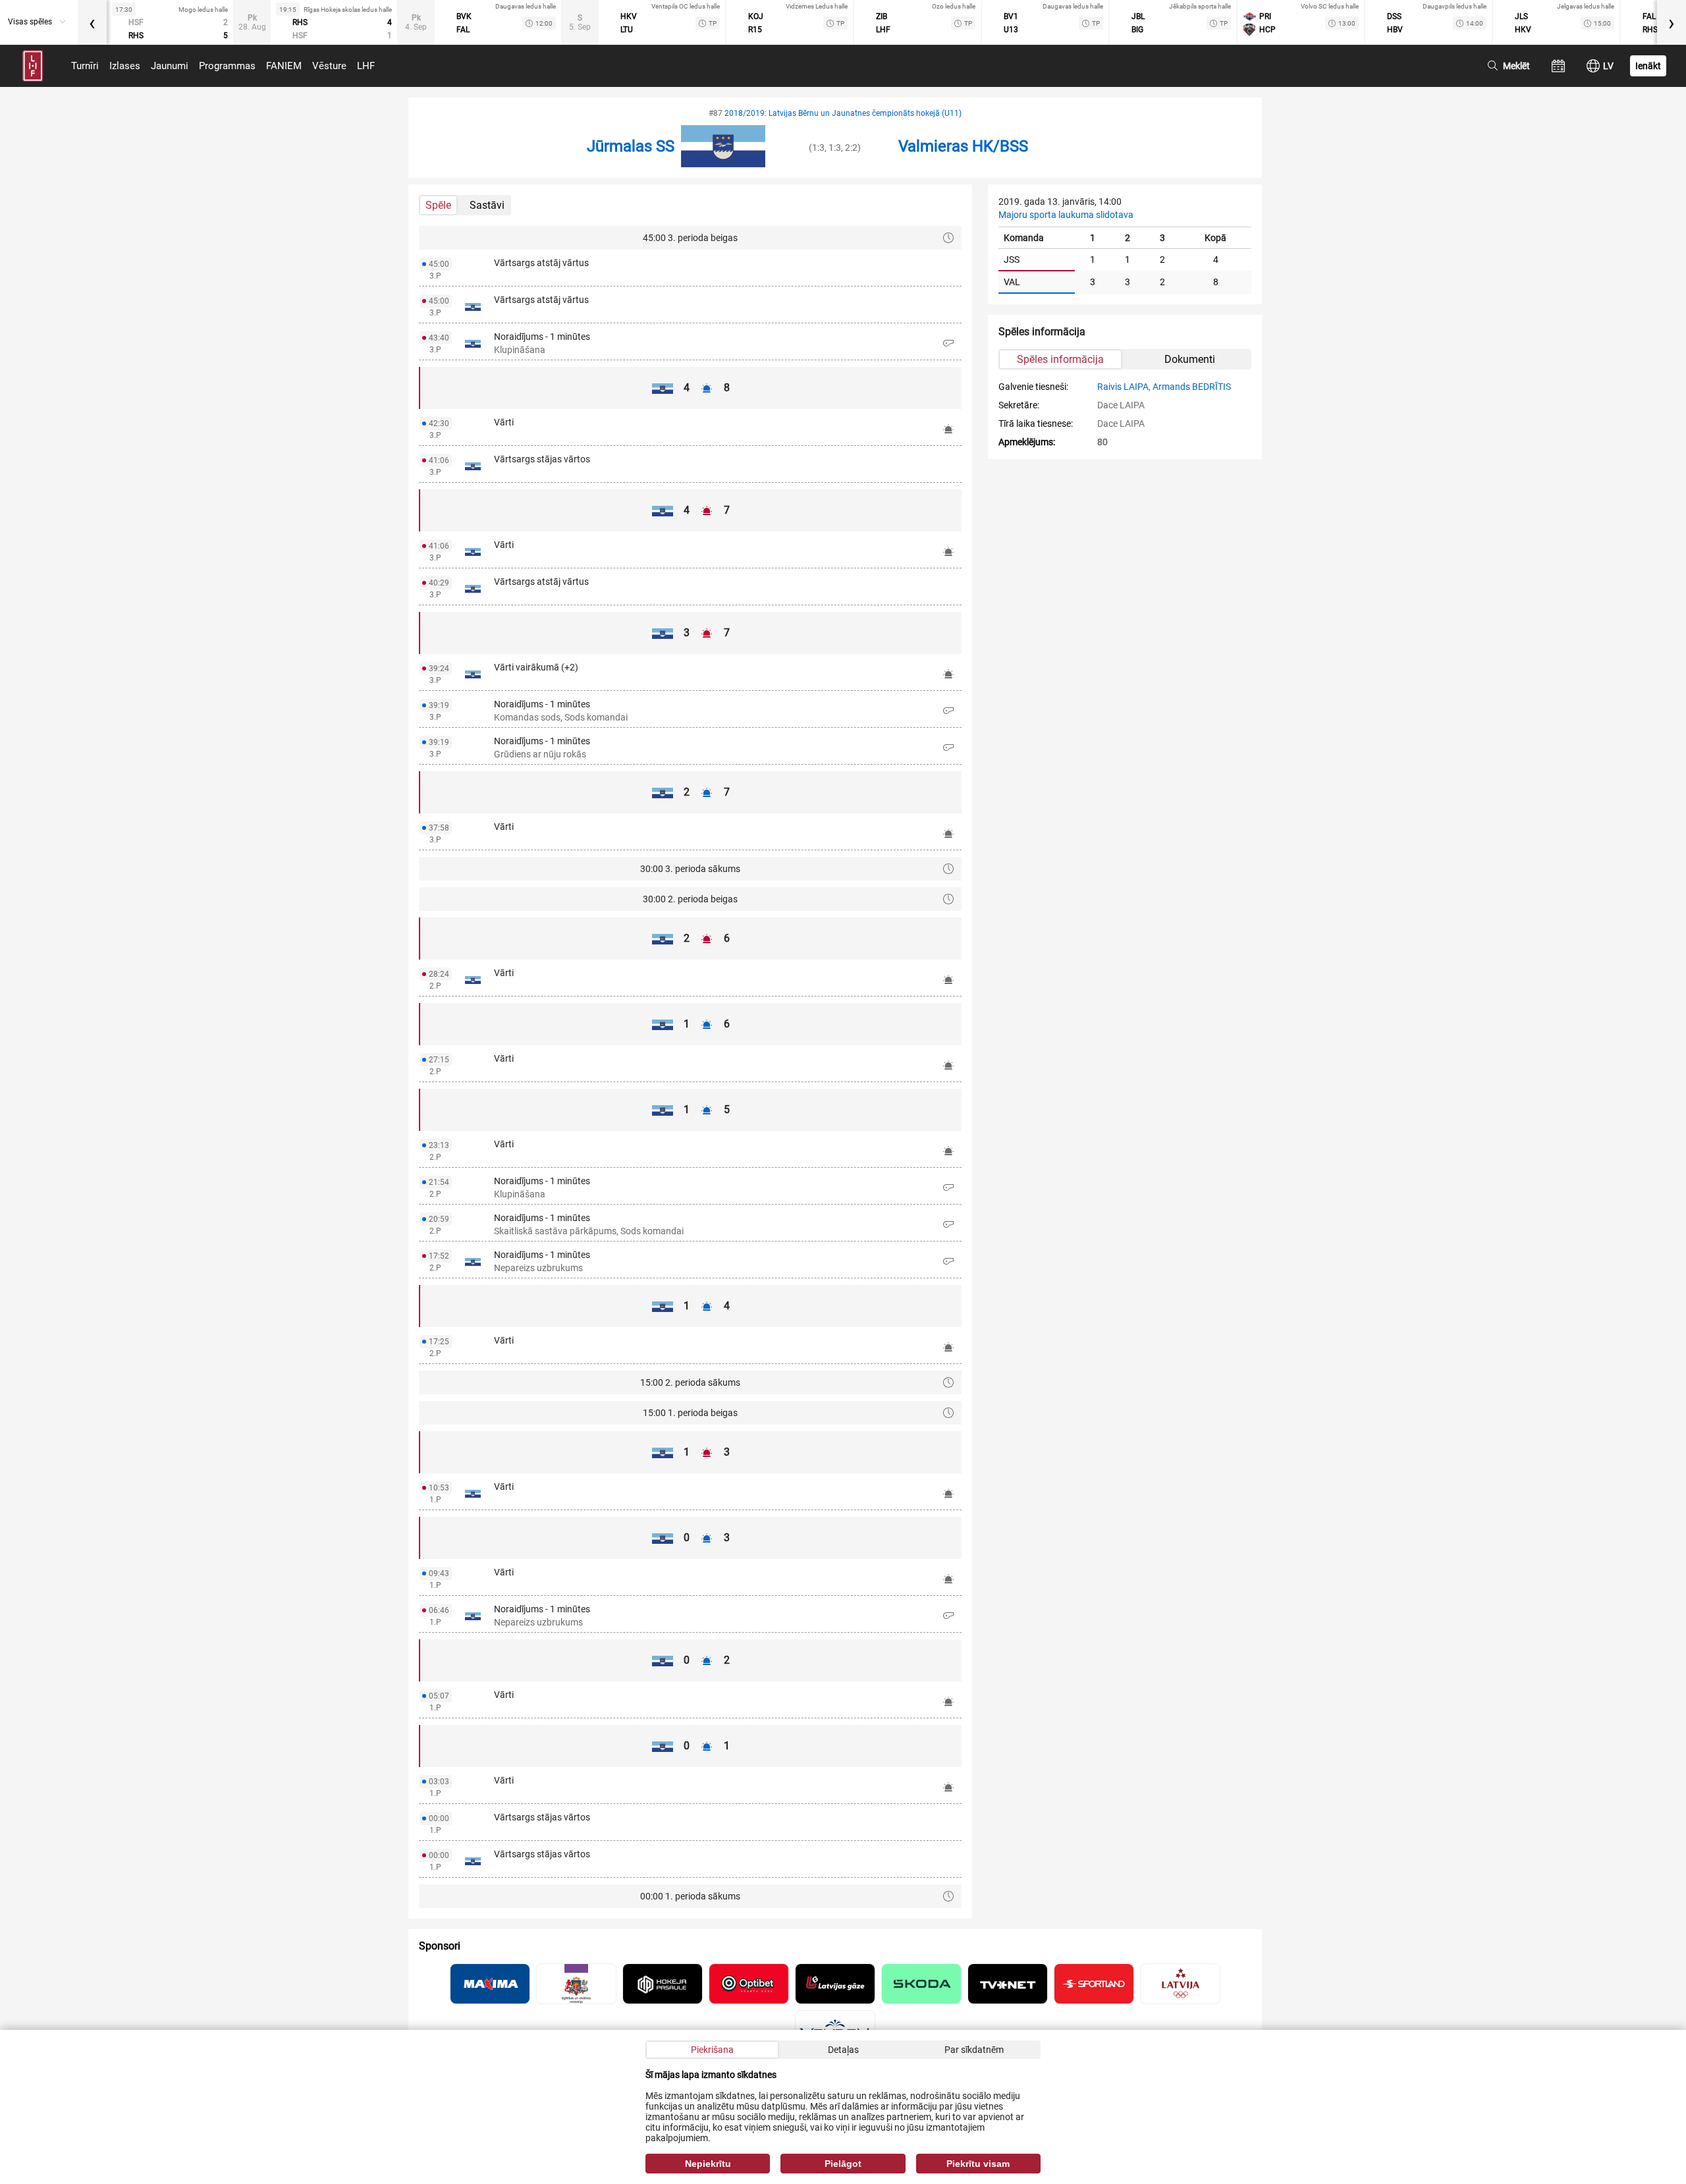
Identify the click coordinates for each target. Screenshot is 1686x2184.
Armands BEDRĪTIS (1192, 387)
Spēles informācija (1060, 359)
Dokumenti (1190, 359)
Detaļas (843, 2050)
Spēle (438, 205)
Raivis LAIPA (1123, 387)
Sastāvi (487, 205)
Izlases (125, 66)
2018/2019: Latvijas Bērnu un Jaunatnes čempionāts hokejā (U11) (843, 113)
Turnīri (85, 66)
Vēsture (329, 66)
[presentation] (92, 22)
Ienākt (1648, 66)
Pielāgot (843, 2164)
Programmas (227, 66)
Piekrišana (712, 2050)
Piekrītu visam (978, 2164)
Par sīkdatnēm (974, 2050)
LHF (366, 66)
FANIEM (284, 66)
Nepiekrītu (708, 2164)
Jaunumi (170, 66)
